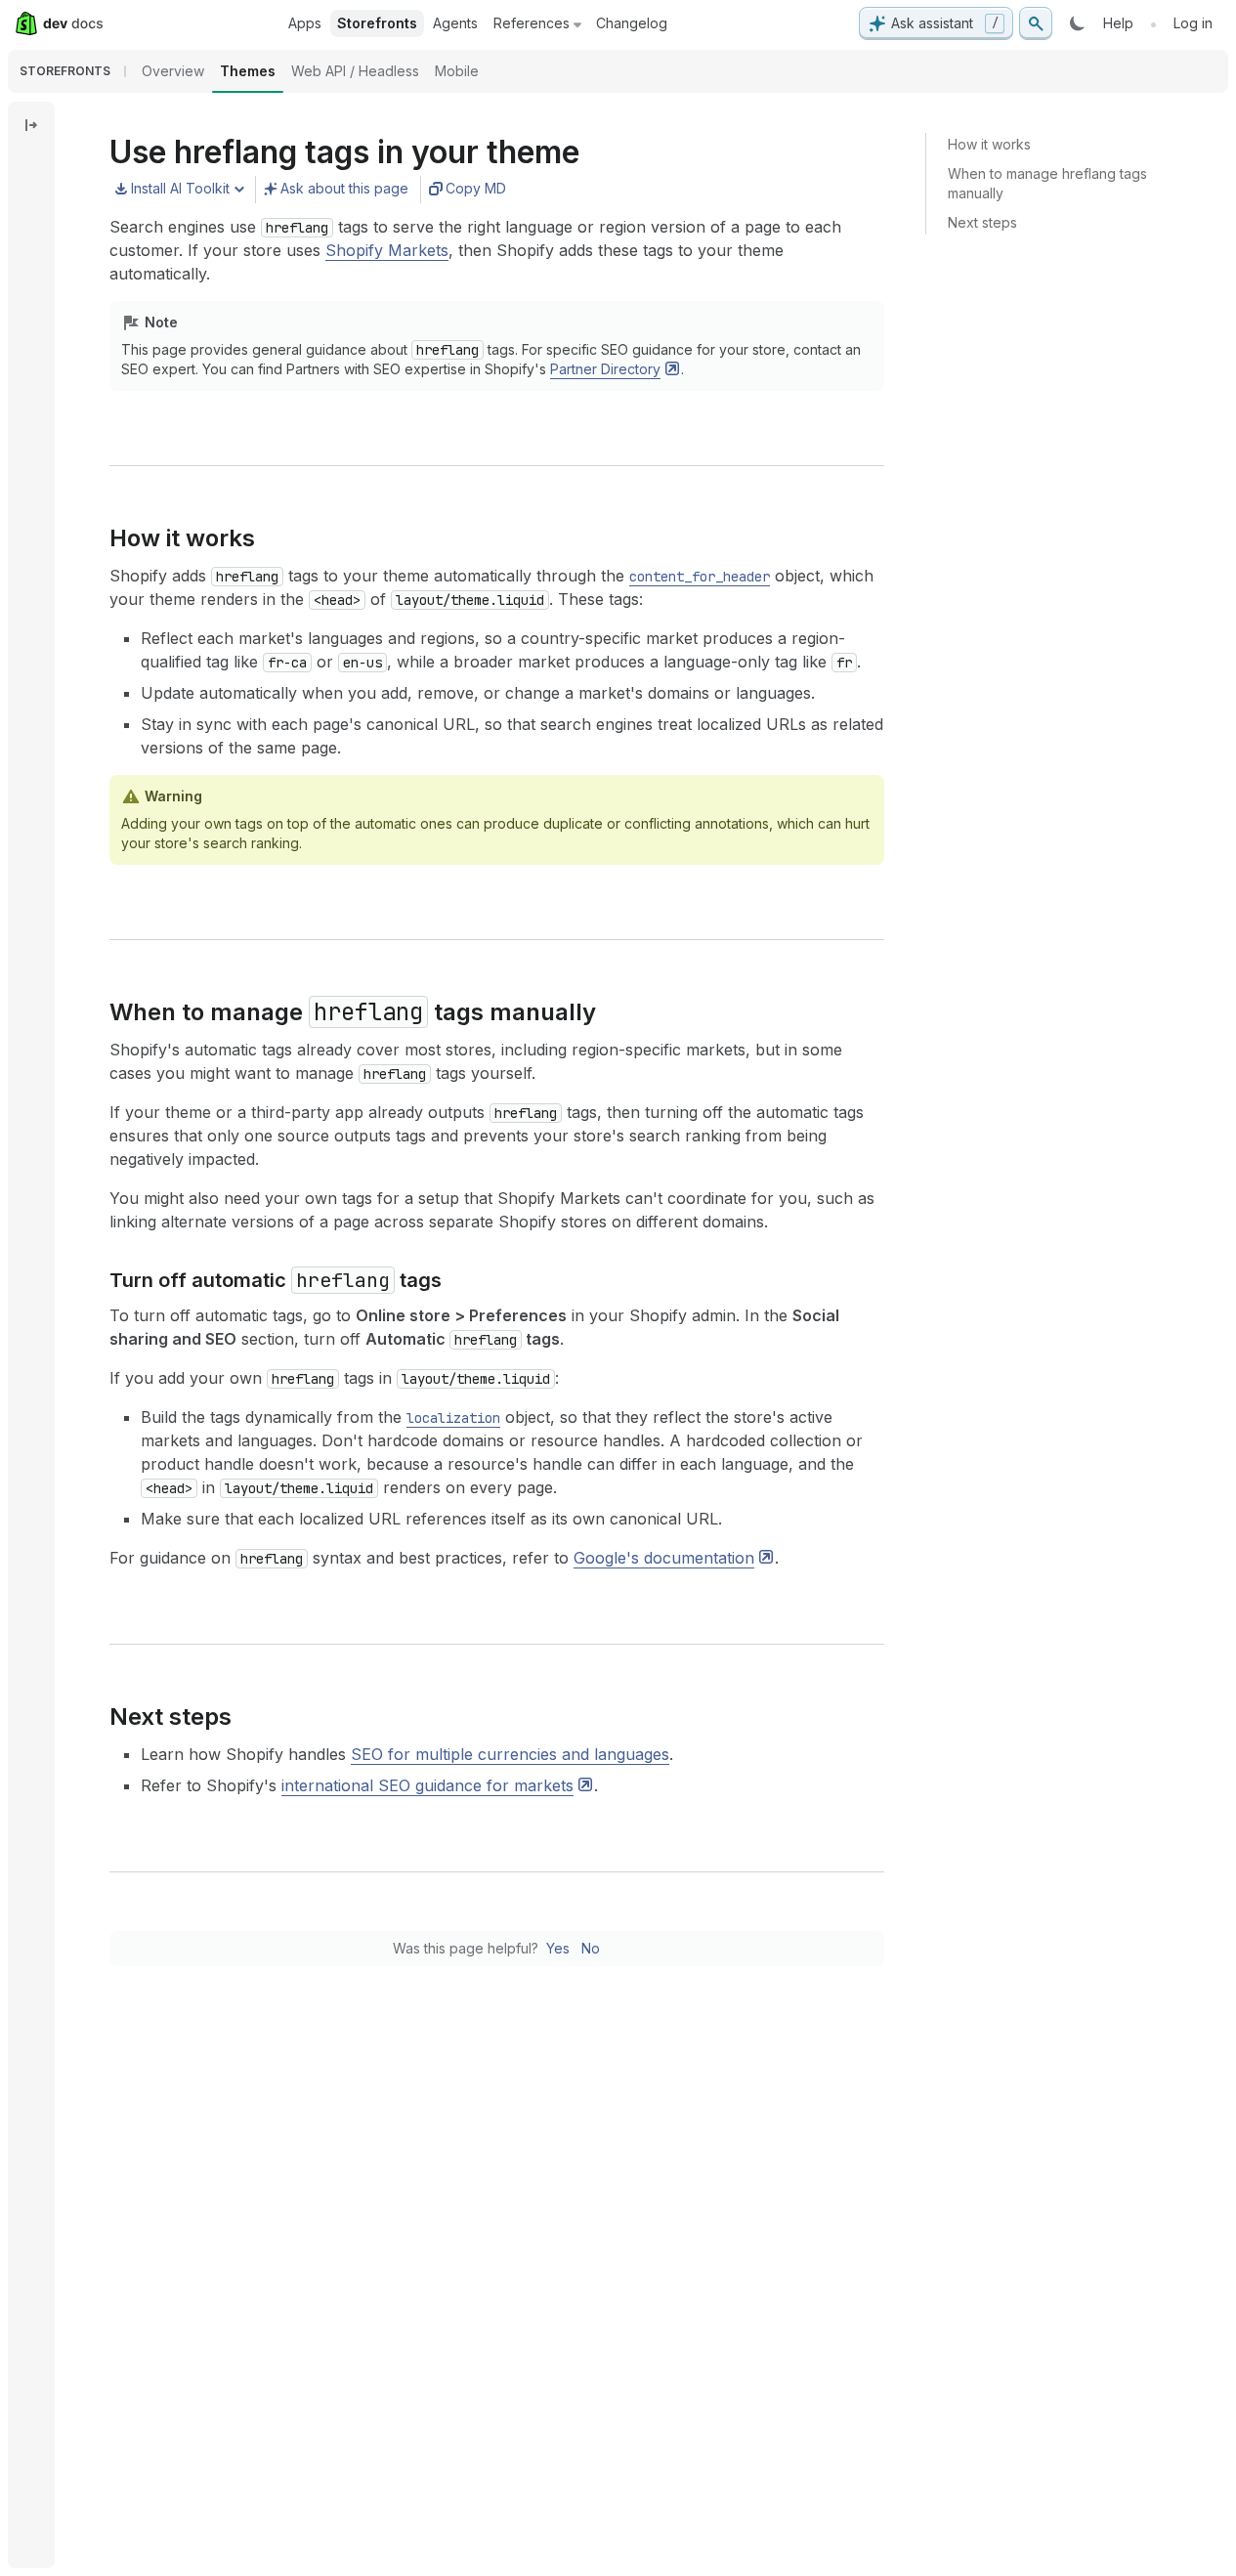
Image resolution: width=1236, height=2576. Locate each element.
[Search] (1036, 23)
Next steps (982, 222)
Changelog (632, 23)
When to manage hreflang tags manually (1047, 183)
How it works (989, 144)
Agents (455, 23)
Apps (305, 23)
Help (1118, 23)
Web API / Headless (355, 71)
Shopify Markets (387, 250)
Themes (248, 71)
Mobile (457, 71)
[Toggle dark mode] (1078, 23)
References (532, 23)
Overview (173, 71)
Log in (1193, 23)
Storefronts (377, 23)
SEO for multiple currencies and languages (510, 1754)
